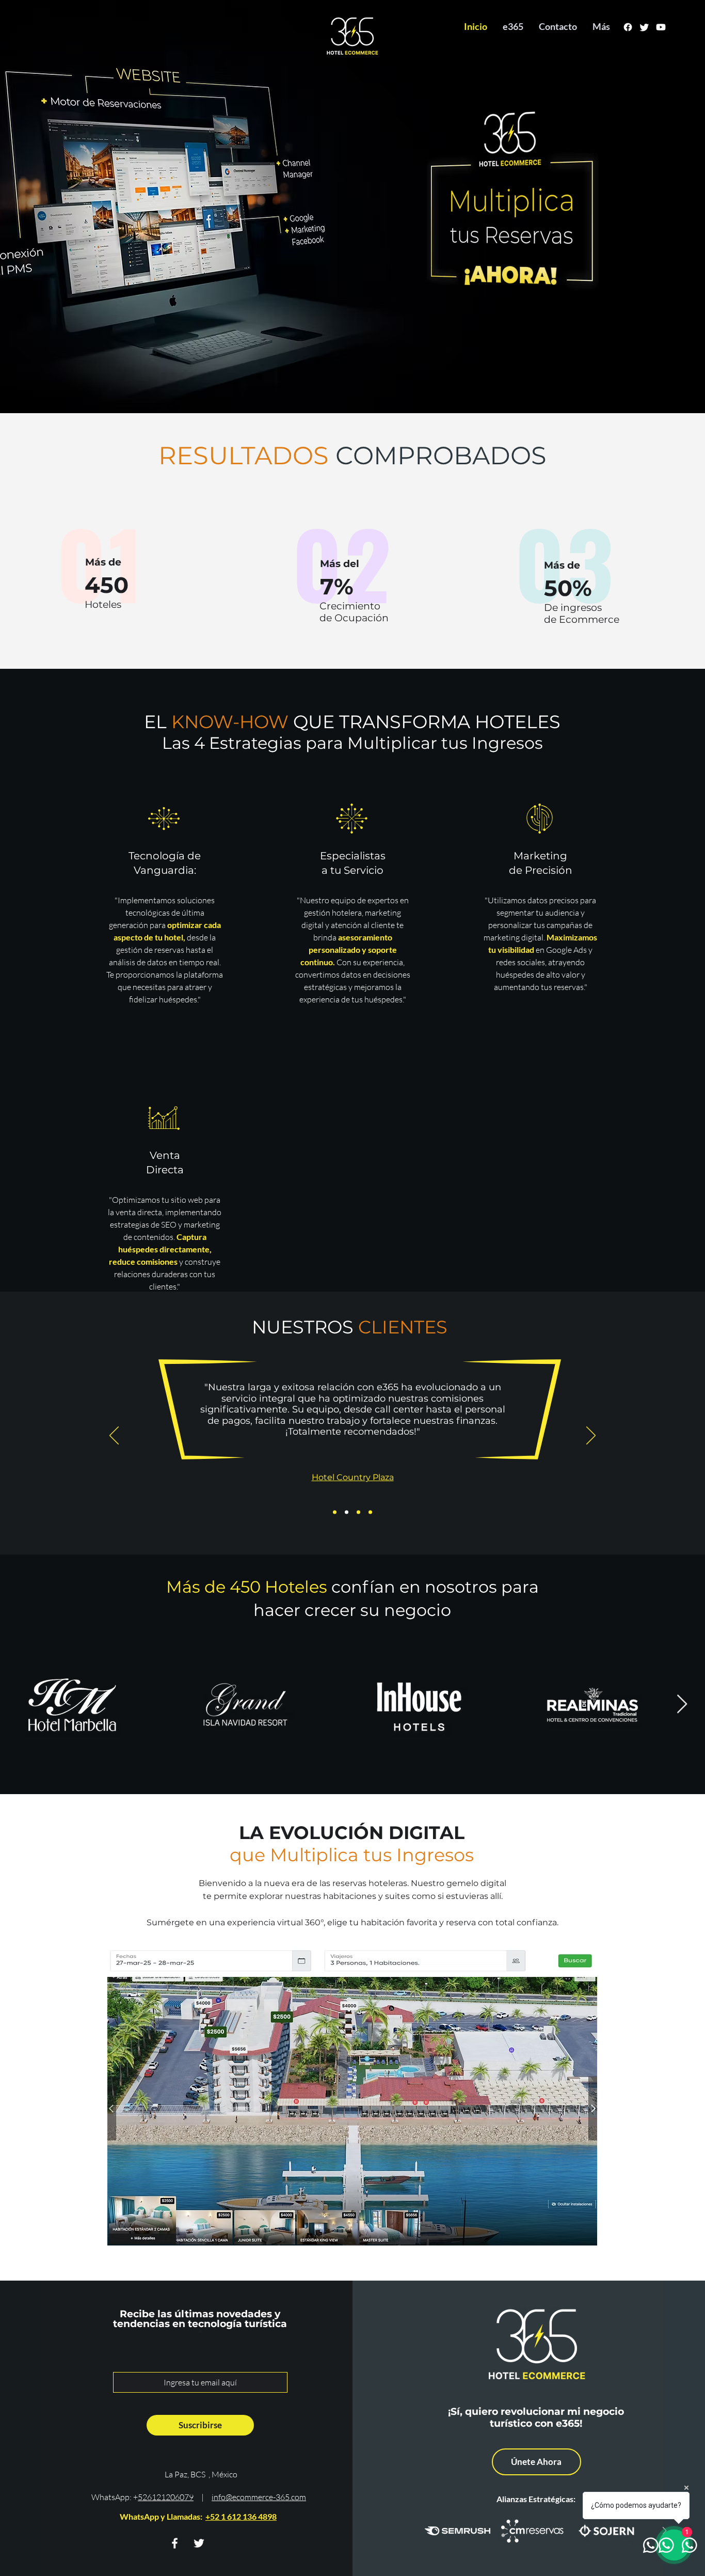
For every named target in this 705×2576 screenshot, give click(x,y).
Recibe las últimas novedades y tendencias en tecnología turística (200, 2319)
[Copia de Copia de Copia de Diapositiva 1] (370, 1512)
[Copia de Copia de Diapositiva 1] (358, 1512)
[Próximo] (591, 1436)
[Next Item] (682, 1705)
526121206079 (166, 2497)
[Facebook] (628, 27)
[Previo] (114, 1436)
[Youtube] (661, 27)
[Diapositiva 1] (335, 1512)
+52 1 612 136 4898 (241, 2516)
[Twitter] (644, 27)
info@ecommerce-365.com (259, 2497)
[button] (352, 2111)
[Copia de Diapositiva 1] (347, 1512)
